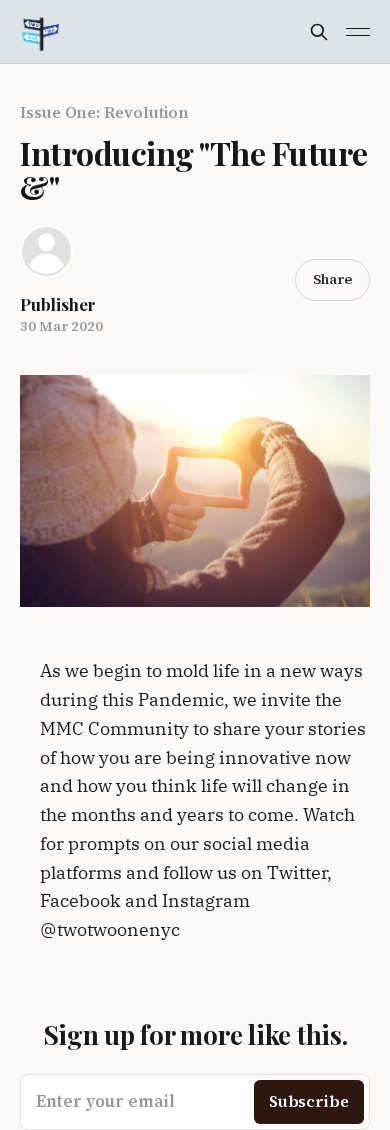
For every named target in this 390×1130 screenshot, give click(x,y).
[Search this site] (319, 32)
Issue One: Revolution (104, 112)
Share (332, 279)
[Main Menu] (358, 32)
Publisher (58, 304)
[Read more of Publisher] (46, 251)
